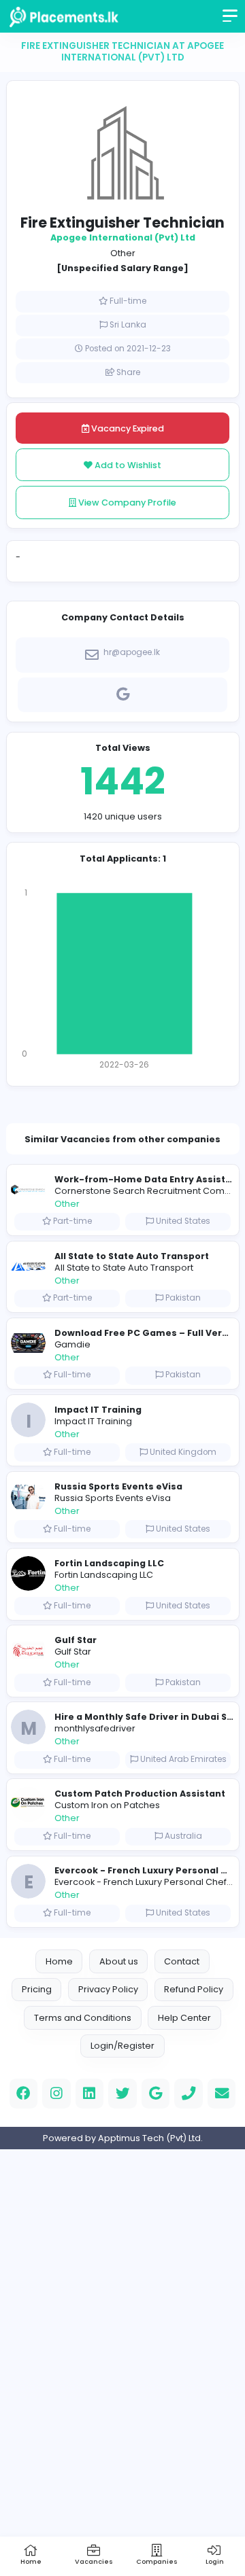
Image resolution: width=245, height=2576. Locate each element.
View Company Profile (126, 502)
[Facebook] (24, 2094)
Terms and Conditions (83, 2018)
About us (119, 1961)
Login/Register (122, 2046)
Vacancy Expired (127, 428)
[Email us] (222, 2094)
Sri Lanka (128, 325)
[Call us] (189, 2094)
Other (123, 253)
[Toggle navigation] (231, 20)
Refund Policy (194, 1989)
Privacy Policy (108, 1989)
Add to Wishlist (127, 465)
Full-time (128, 301)
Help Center (184, 2018)
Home (59, 1961)
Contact (182, 1961)
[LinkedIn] (90, 2094)
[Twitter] (122, 2094)
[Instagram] (56, 2094)
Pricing (37, 1989)
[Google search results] (122, 692)
